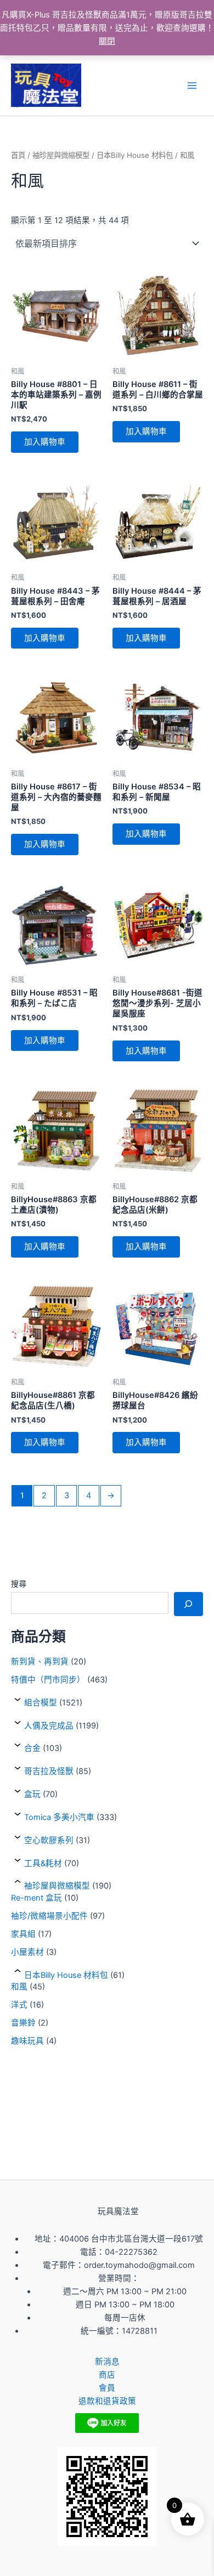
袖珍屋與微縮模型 (57, 1886)
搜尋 (19, 1583)
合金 (32, 1748)
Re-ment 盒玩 (36, 1898)
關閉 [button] (107, 41)
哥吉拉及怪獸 (49, 1771)
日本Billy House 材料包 (66, 1975)
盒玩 (32, 1794)
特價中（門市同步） (48, 1680)
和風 (19, 1987)
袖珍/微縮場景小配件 (49, 1916)
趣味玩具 (27, 2041)
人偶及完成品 (49, 1726)
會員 (107, 2388)
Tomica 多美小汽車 (59, 1817)
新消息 (107, 2362)
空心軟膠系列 (49, 1840)
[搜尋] (188, 1604)
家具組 (23, 1934)
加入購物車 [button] (45, 442)
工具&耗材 (43, 1863)
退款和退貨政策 (107, 2401)
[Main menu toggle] (192, 86)
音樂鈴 (23, 2023)
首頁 (18, 155)
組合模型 (41, 1703)
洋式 (19, 2005)
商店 (107, 2375)
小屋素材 (27, 1952)
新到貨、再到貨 (40, 1662)
